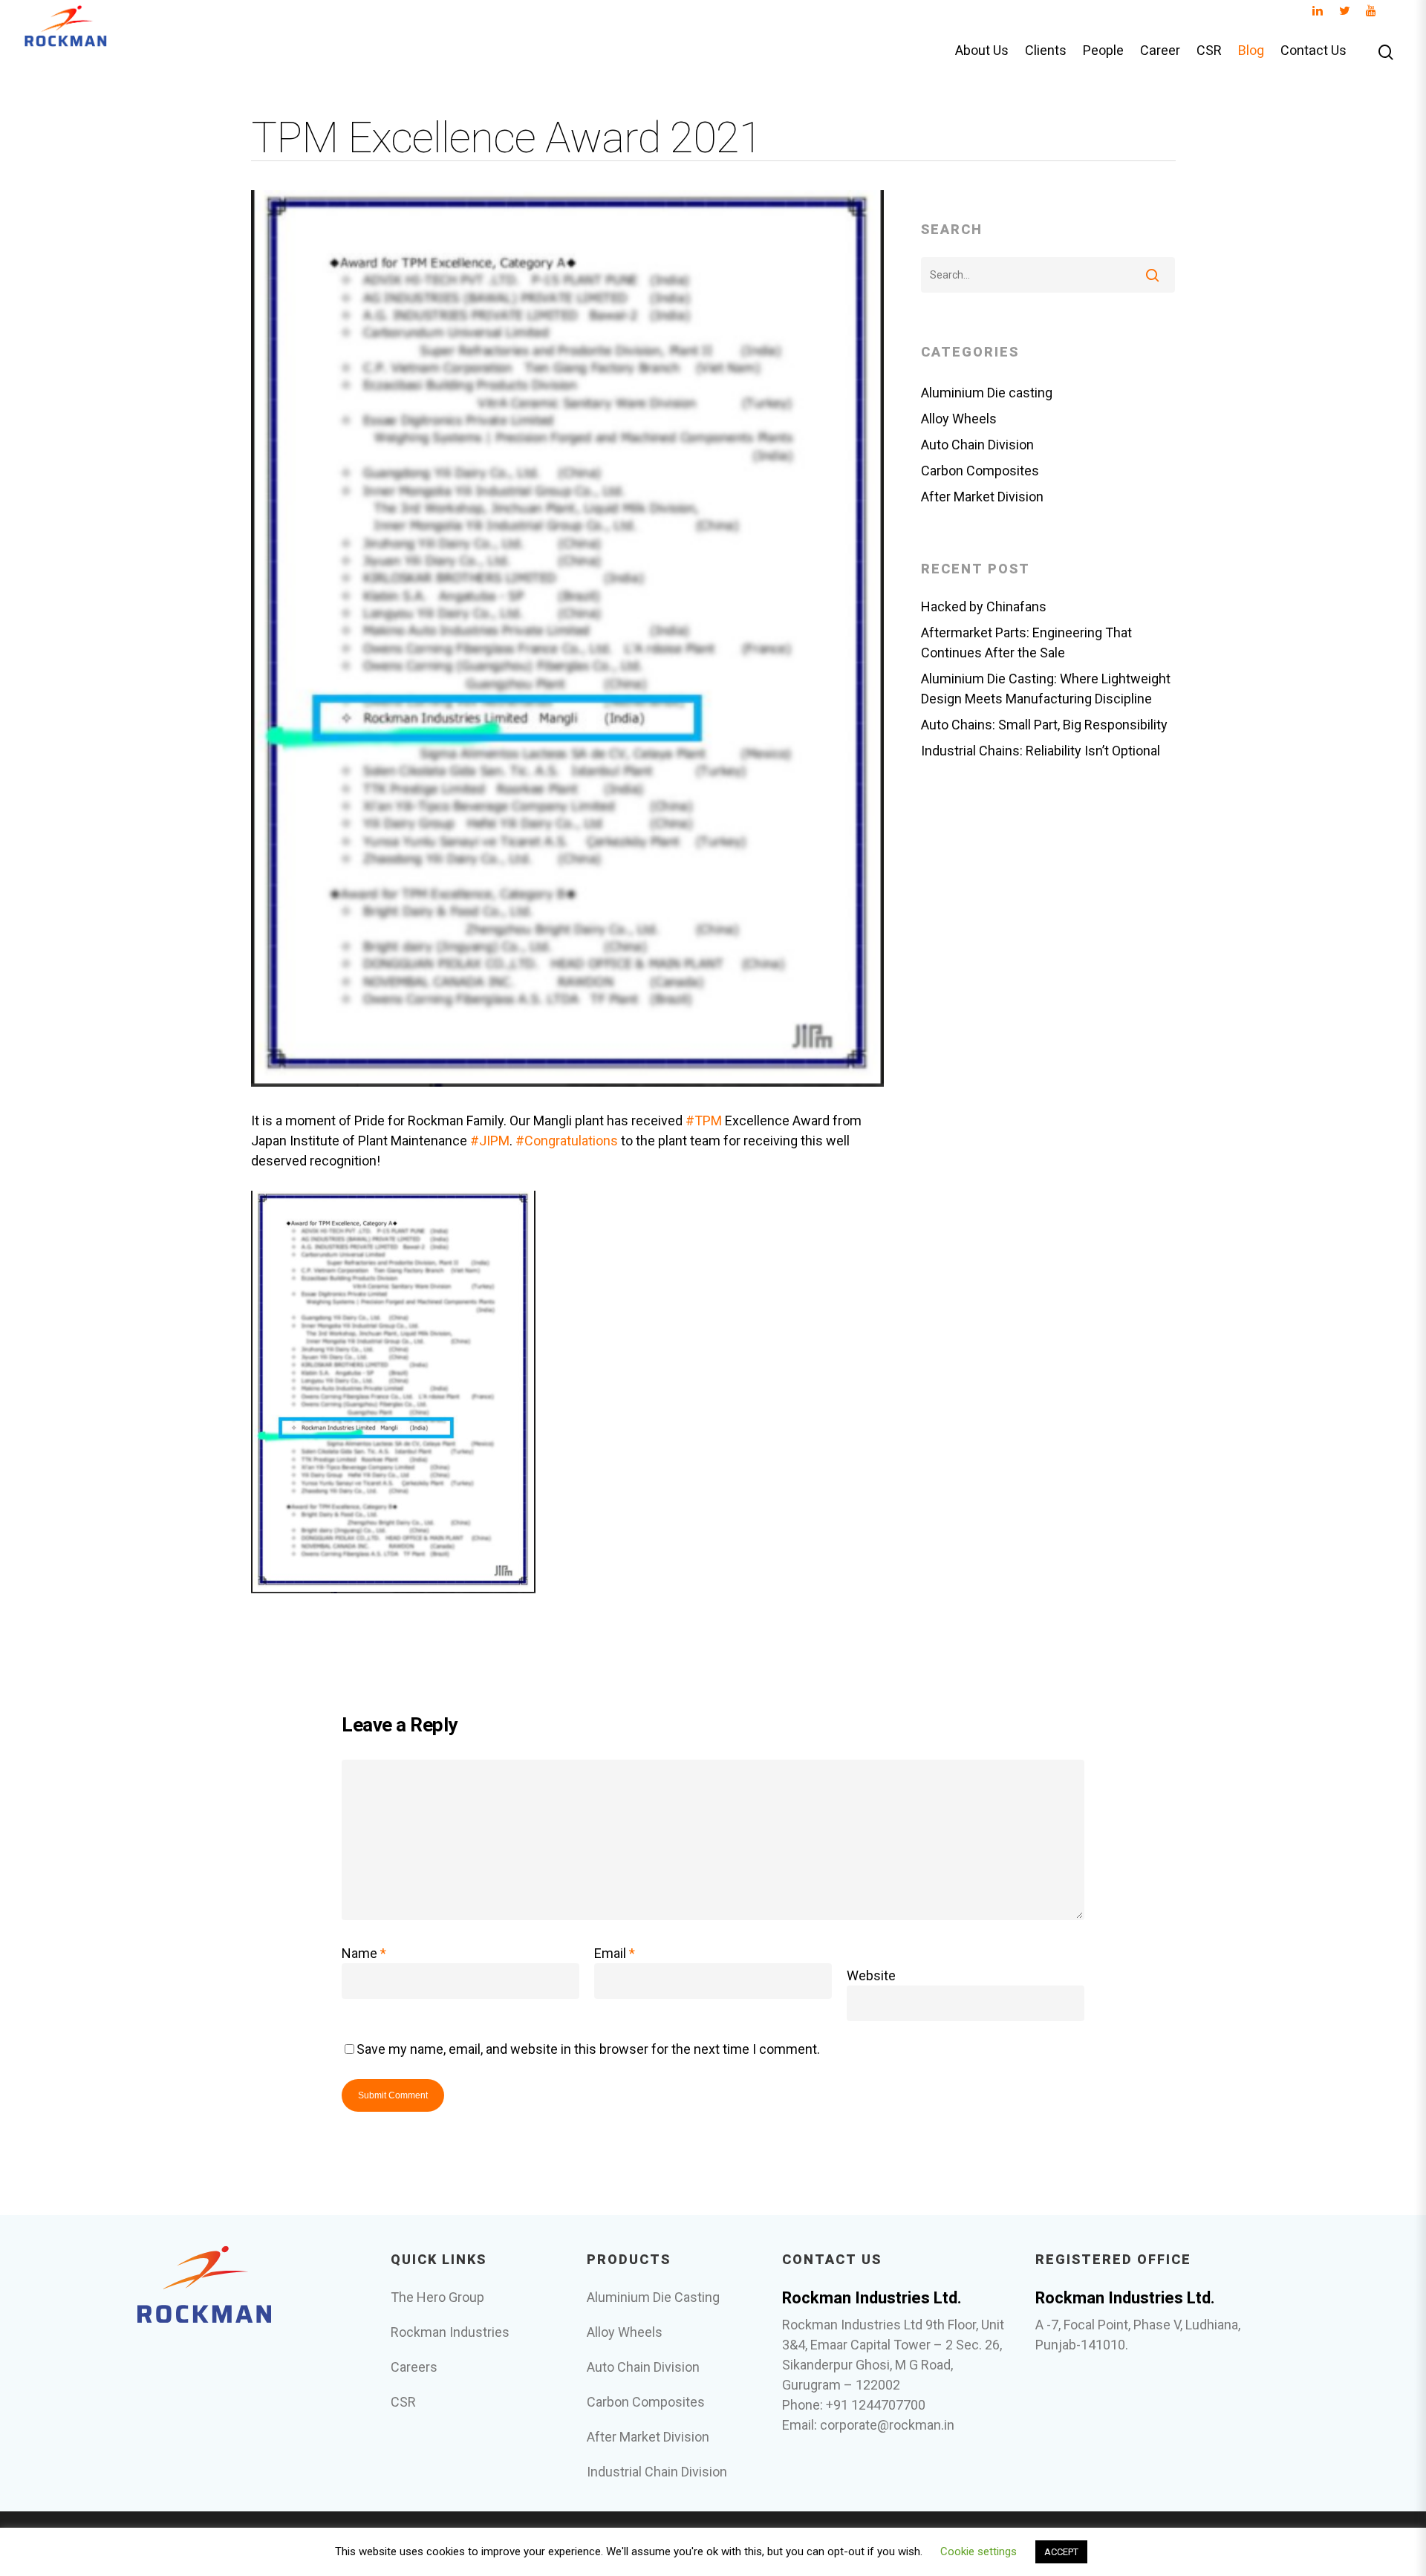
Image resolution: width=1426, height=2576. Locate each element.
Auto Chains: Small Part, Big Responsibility (1044, 725)
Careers (414, 2367)
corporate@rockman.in (887, 2425)
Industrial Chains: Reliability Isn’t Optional (1041, 751)
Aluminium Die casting (987, 393)
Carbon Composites (980, 471)
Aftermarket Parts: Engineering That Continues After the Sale (1026, 643)
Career (1160, 51)
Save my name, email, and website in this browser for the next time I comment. (588, 2049)
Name (364, 1953)
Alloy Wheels (959, 419)
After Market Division (982, 497)
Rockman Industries (450, 2332)
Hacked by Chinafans (984, 606)
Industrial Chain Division (657, 2472)
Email (615, 1953)
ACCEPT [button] (1061, 2552)
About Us (982, 51)
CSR (1209, 51)
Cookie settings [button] (979, 2551)
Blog (1251, 51)
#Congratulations (567, 1141)
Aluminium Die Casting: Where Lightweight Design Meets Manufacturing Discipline (1046, 689)
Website (871, 1975)
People (1103, 51)
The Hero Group (437, 2297)
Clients (1046, 51)
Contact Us (1313, 51)
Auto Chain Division (977, 445)
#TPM (704, 1121)
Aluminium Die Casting (653, 2297)
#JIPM (490, 1141)
